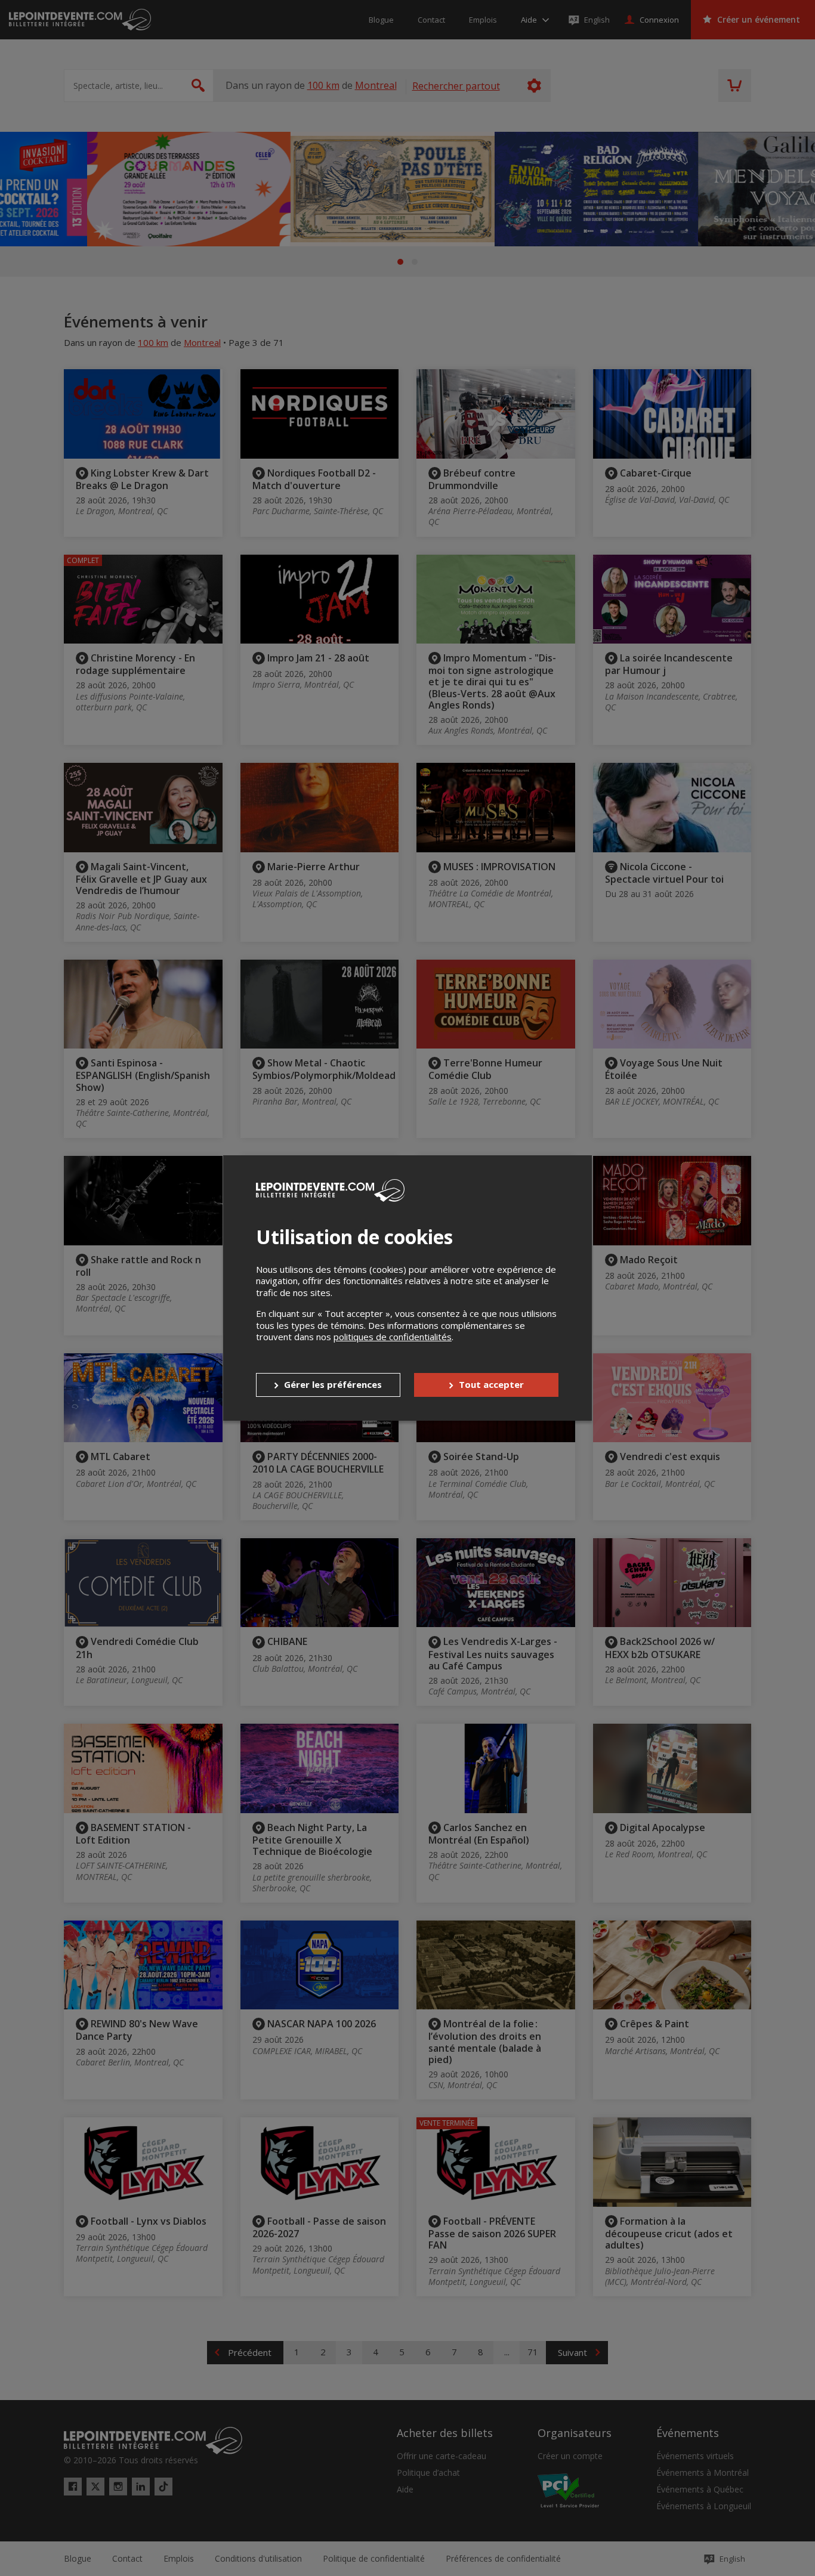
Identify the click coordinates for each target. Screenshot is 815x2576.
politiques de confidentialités (393, 1337)
